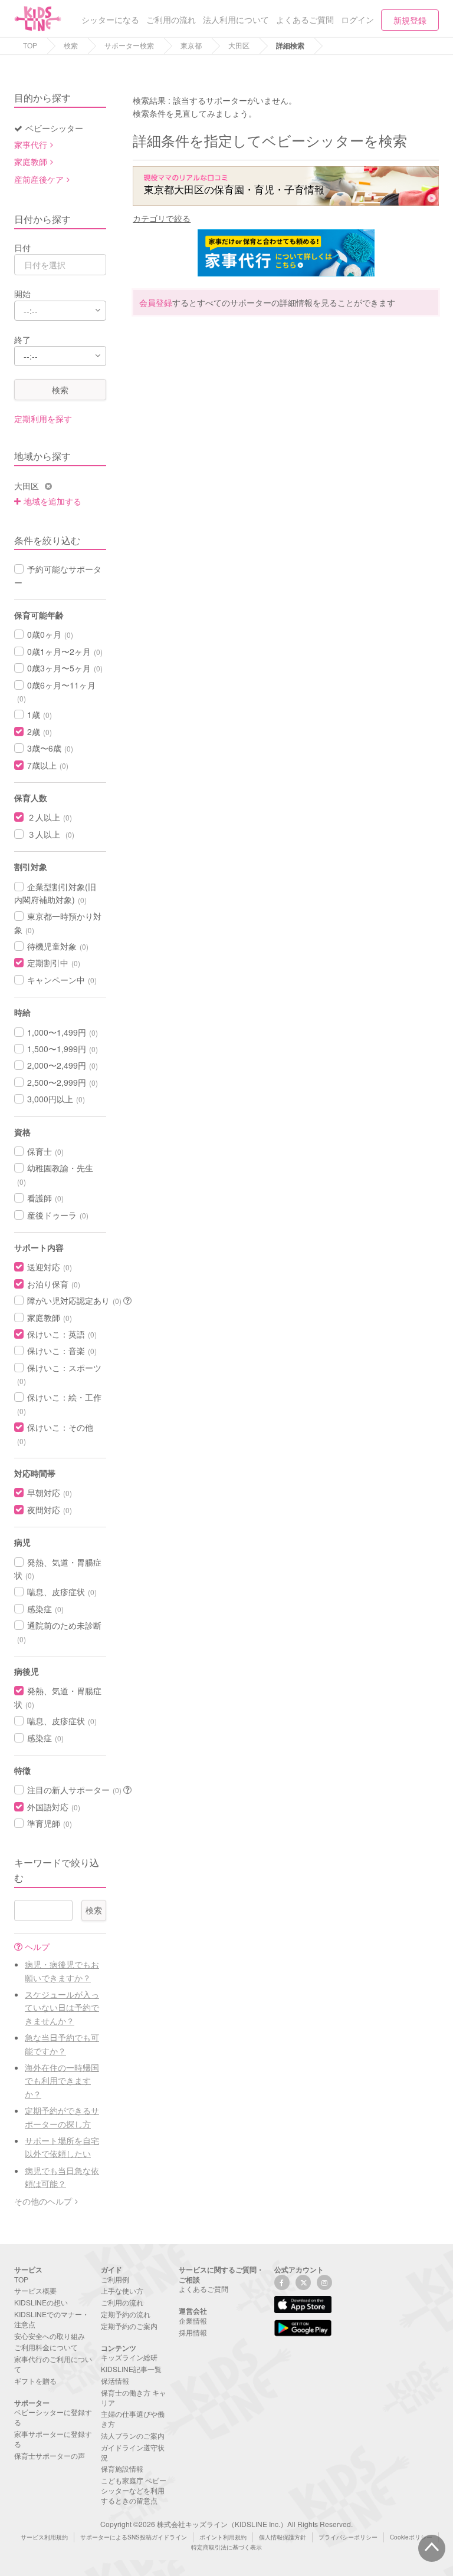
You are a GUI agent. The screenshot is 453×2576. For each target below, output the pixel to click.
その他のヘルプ (43, 2201)
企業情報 (193, 2320)
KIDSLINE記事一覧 (131, 2369)
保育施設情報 (122, 2468)
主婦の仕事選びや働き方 (133, 2419)
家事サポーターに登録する (53, 2439)
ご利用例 (115, 2279)
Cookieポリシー (411, 2537)
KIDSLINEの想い (41, 2302)
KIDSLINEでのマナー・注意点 (52, 2319)
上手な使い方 (122, 2290)
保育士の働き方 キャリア (134, 2397)
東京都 (191, 45)
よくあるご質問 (203, 2289)
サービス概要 (35, 2290)
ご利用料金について (46, 2347)
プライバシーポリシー (348, 2537)
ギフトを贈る (35, 2381)
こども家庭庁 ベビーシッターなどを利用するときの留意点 (134, 2490)
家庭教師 (31, 162)
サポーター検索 (129, 45)
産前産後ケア (39, 179)
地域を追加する (52, 501)
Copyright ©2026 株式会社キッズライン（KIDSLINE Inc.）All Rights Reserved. (226, 2524)
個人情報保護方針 (283, 2537)
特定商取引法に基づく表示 (226, 2547)
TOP (30, 45)
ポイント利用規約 (223, 2537)
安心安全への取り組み (50, 2336)
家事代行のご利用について (53, 2364)
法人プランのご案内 (133, 2435)
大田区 (239, 45)
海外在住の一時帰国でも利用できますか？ (62, 2081)
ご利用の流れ (122, 2302)
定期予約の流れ (126, 2314)
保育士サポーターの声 (50, 2455)
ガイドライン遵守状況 (133, 2452)
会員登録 (156, 302)
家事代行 (31, 144)
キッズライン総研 (129, 2357)
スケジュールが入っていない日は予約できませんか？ (62, 2007)
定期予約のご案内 (129, 2326)
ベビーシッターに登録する (53, 2417)
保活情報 (115, 2381)
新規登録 (410, 20)
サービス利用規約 (44, 2537)
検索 (71, 45)
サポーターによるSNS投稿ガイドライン (134, 2537)
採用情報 (193, 2332)
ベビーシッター (54, 128)
